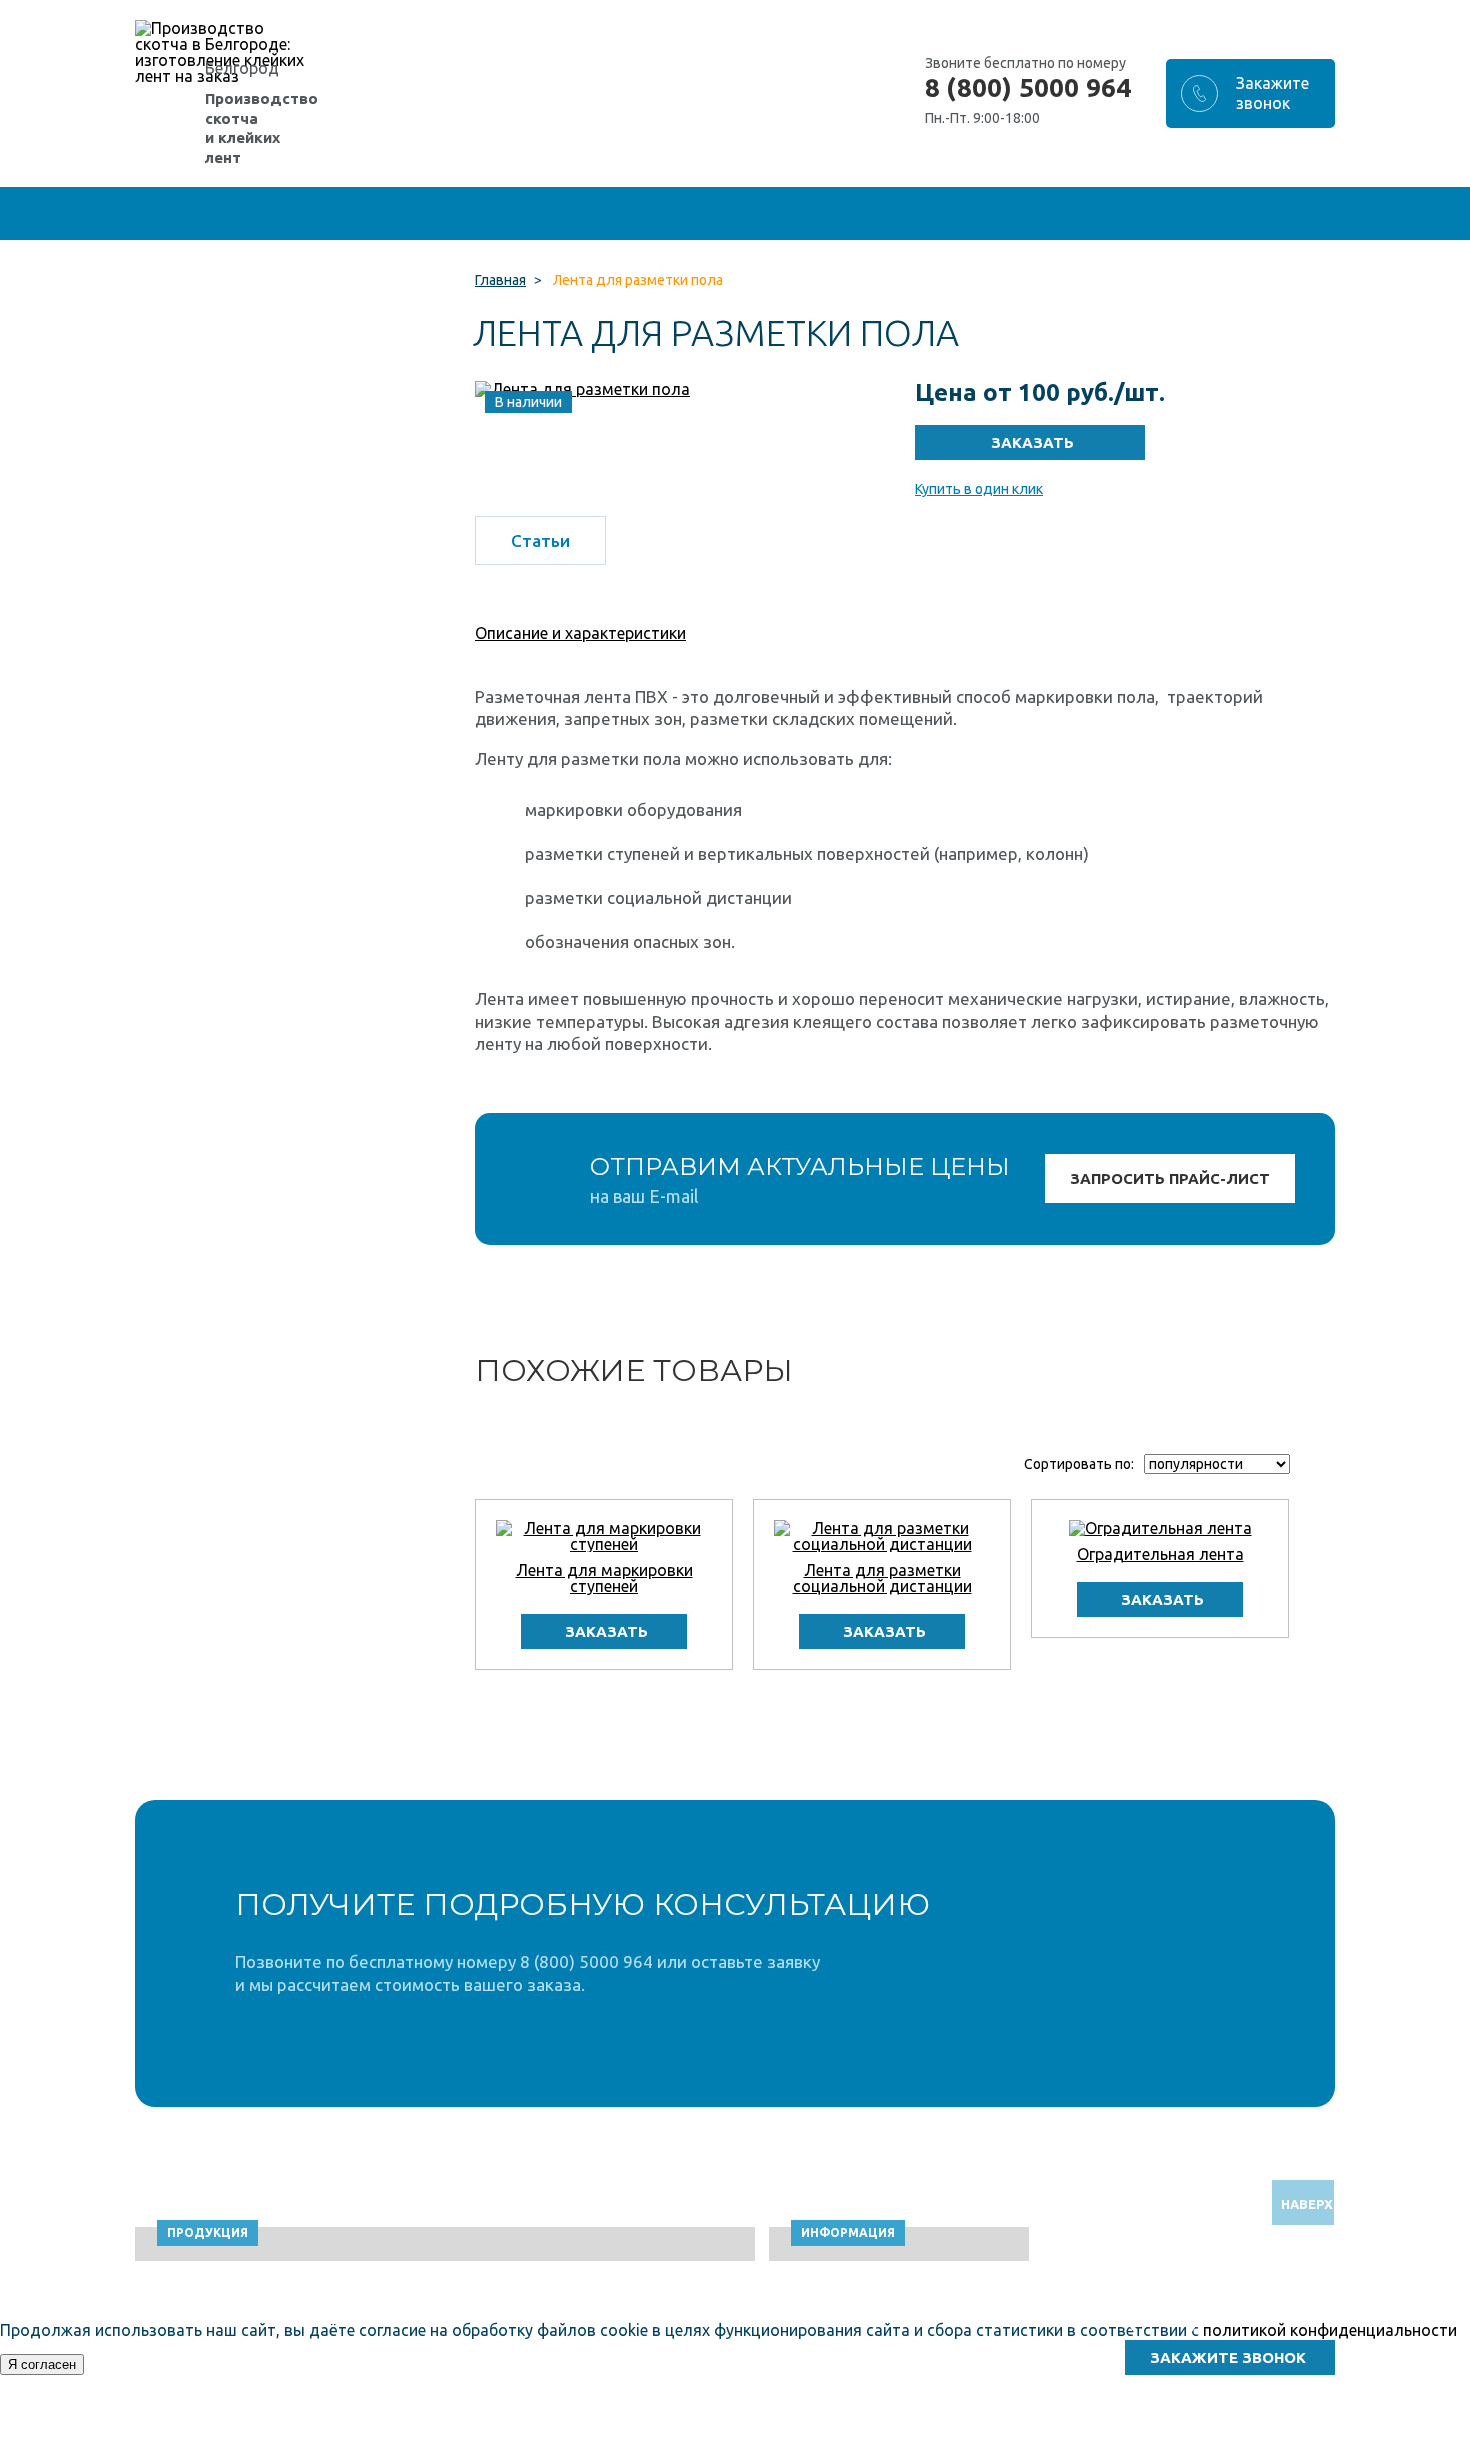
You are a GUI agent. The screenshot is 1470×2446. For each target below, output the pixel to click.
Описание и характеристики (580, 633)
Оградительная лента (1160, 1554)
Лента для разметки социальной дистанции (882, 1578)
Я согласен (42, 2364)
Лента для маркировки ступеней (604, 1578)
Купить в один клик (979, 489)
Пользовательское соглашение (1173, 2436)
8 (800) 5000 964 (1028, 88)
